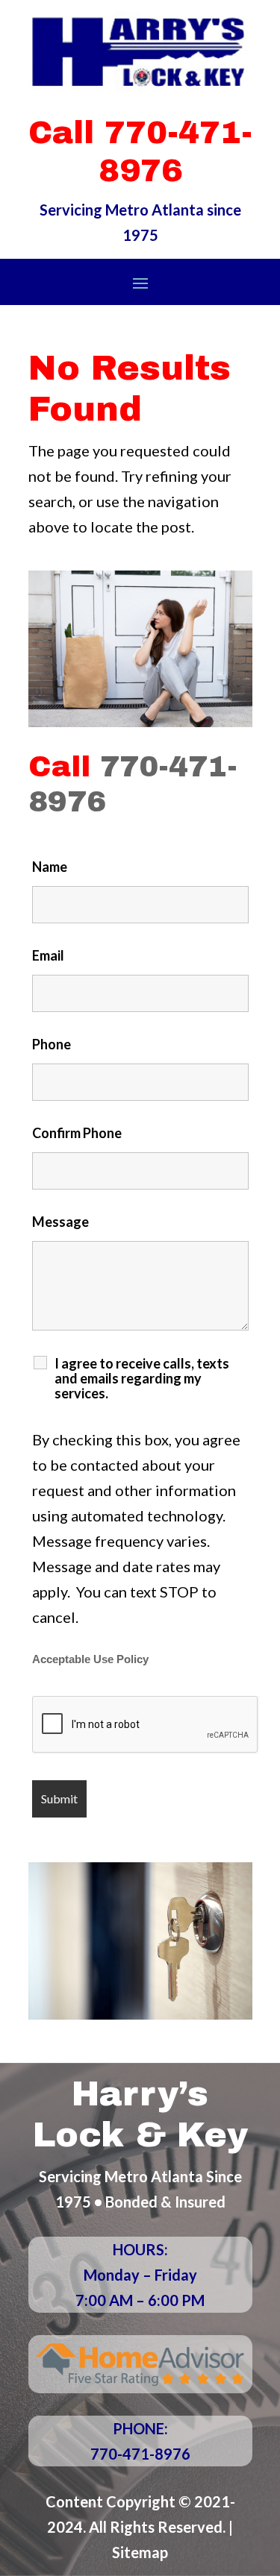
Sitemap (140, 2552)
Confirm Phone (77, 1133)
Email (48, 955)
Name (50, 867)
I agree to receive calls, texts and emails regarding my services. (142, 1378)
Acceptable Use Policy (90, 1659)
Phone (52, 1044)
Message (60, 1222)
